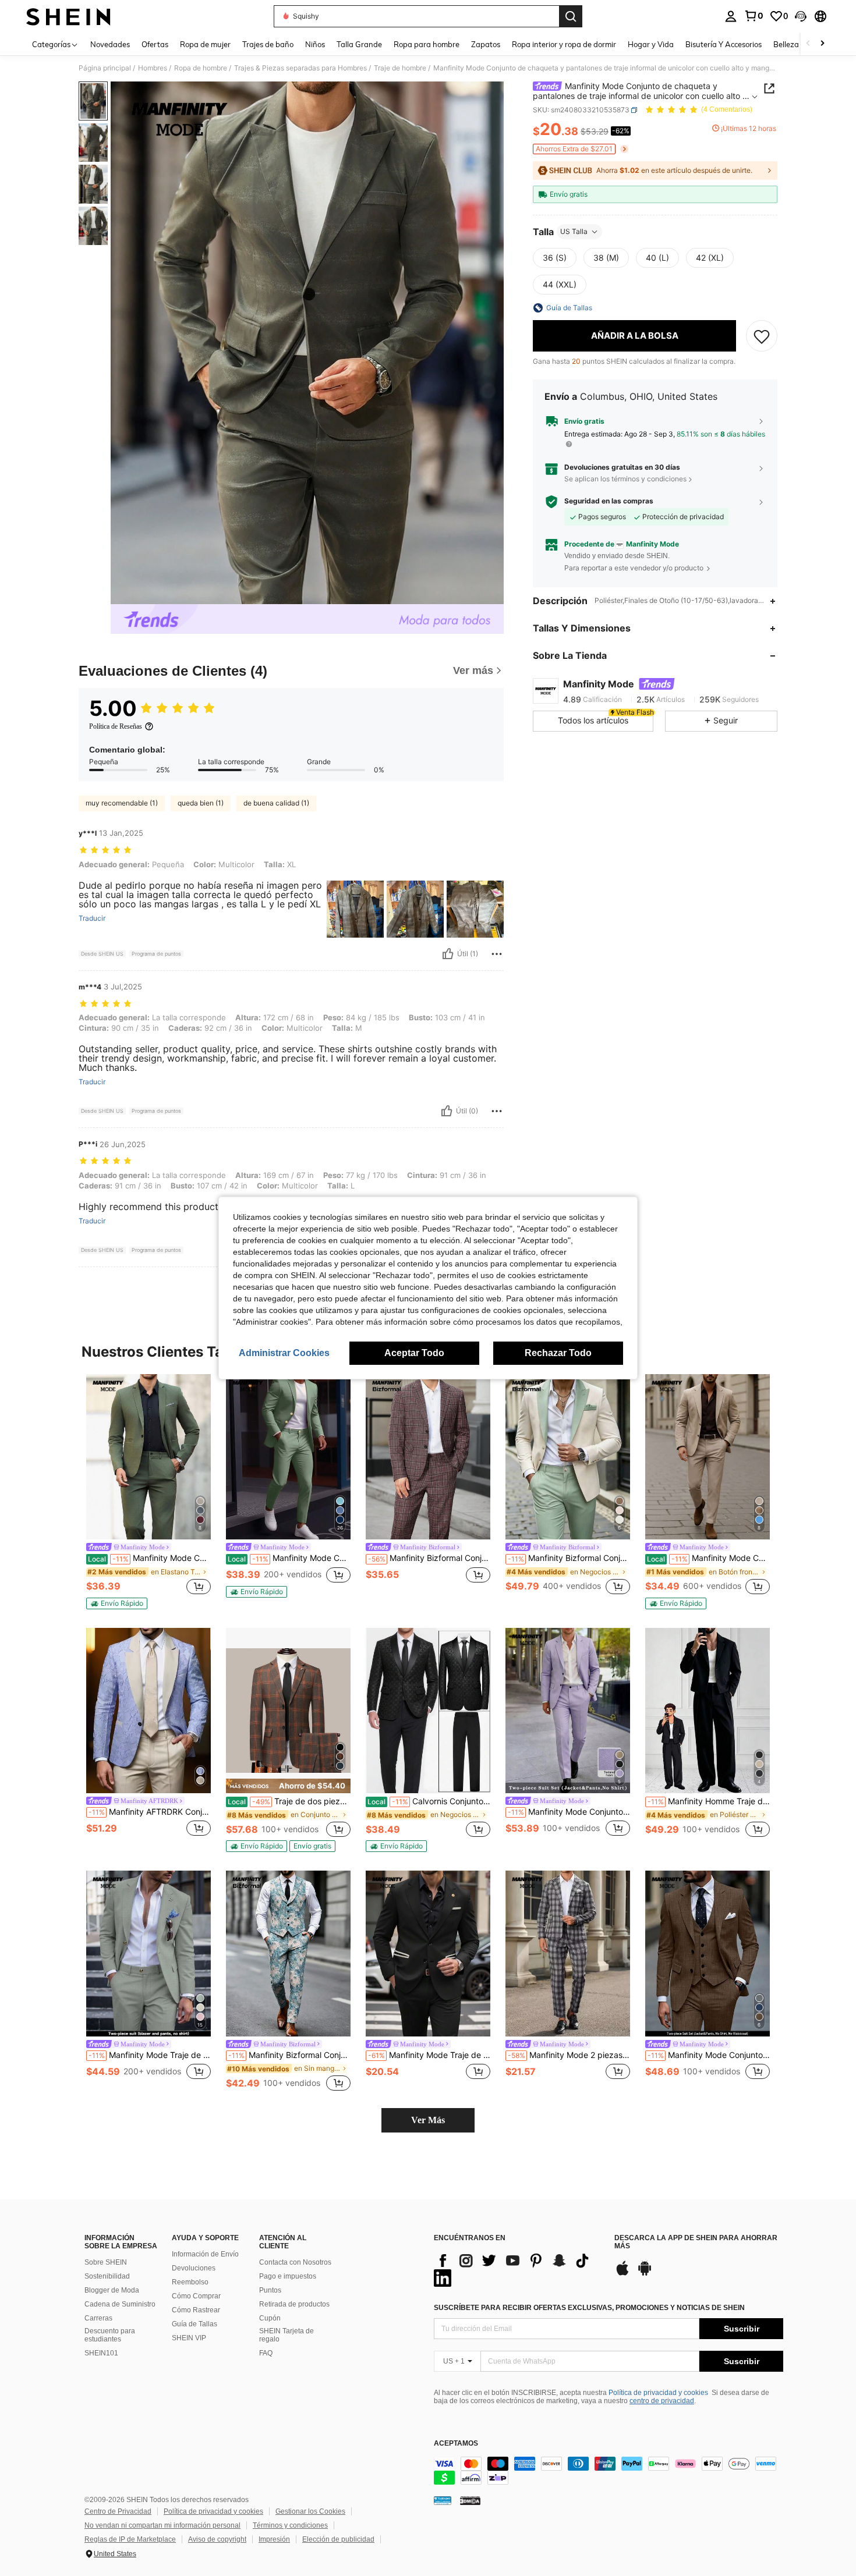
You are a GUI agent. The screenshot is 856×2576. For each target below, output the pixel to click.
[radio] (555, 258)
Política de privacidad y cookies (658, 2393)
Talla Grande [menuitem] (359, 44)
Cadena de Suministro (120, 2304)
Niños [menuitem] (315, 44)
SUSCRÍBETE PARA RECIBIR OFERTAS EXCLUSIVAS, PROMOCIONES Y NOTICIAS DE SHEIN (589, 2308)
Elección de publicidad (338, 2539)
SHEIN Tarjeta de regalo (286, 2335)
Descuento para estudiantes (110, 2335)
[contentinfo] (609, 2471)
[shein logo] (68, 16)
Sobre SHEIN (106, 2262)
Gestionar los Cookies (310, 2511)
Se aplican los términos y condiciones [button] (625, 479)
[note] (117, 1603)
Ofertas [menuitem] (155, 44)
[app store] (622, 2274)
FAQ (266, 2353)
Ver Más (428, 2120)
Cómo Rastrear (196, 2310)
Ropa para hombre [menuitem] (427, 44)
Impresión (274, 2539)
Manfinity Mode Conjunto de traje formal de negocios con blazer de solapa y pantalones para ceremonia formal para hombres (149, 1558)
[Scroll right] (822, 44)
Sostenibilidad (107, 2276)
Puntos (270, 2290)
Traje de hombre (400, 68)
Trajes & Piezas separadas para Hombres (300, 68)
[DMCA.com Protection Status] (470, 2500)
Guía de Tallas (194, 2324)
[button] (801, 16)
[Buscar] (571, 16)
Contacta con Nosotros (295, 2262)
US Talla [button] (574, 231)
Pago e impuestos (288, 2276)
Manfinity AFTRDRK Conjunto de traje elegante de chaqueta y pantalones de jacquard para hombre (150, 1812)
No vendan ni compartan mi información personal (162, 2525)
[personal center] (731, 16)
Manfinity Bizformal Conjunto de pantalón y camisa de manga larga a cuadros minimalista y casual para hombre (429, 1558)
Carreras (98, 2318)
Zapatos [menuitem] (486, 44)
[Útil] (448, 954)
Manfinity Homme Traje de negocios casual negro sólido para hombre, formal (709, 1801)
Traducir (92, 918)
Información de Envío (205, 2254)
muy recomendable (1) (122, 803)
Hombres (153, 68)
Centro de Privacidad (118, 2511)
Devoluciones (194, 2268)
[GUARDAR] (762, 336)
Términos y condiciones (290, 2525)
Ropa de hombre (201, 68)
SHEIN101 (101, 2353)
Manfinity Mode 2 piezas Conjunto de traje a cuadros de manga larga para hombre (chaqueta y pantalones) (569, 2055)
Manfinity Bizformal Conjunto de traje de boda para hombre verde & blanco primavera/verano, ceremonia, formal (569, 1558)
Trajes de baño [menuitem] (268, 44)
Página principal (105, 68)
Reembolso (190, 2282)
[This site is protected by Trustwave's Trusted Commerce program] (443, 2500)
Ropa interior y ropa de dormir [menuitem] (564, 44)
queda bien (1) (201, 803)
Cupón (270, 2318)
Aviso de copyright (217, 2539)
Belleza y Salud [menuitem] (800, 44)
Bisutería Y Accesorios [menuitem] (724, 44)
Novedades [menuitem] (110, 44)
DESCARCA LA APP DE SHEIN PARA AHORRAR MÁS (696, 2242)
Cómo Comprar (196, 2296)
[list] (518, 2269)
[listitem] (148, 1492)
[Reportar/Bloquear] (497, 954)
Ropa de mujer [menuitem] (205, 44)
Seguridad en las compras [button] (609, 502)
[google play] (645, 2274)
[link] (754, 16)
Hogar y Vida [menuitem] (651, 44)
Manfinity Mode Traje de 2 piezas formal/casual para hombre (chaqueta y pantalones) (429, 2055)
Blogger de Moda (112, 2290)
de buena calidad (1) (276, 803)
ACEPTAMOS (456, 2444)
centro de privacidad (662, 2401)
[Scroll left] (808, 44)
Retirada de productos (294, 2304)
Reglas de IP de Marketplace (130, 2539)
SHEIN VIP (189, 2338)
